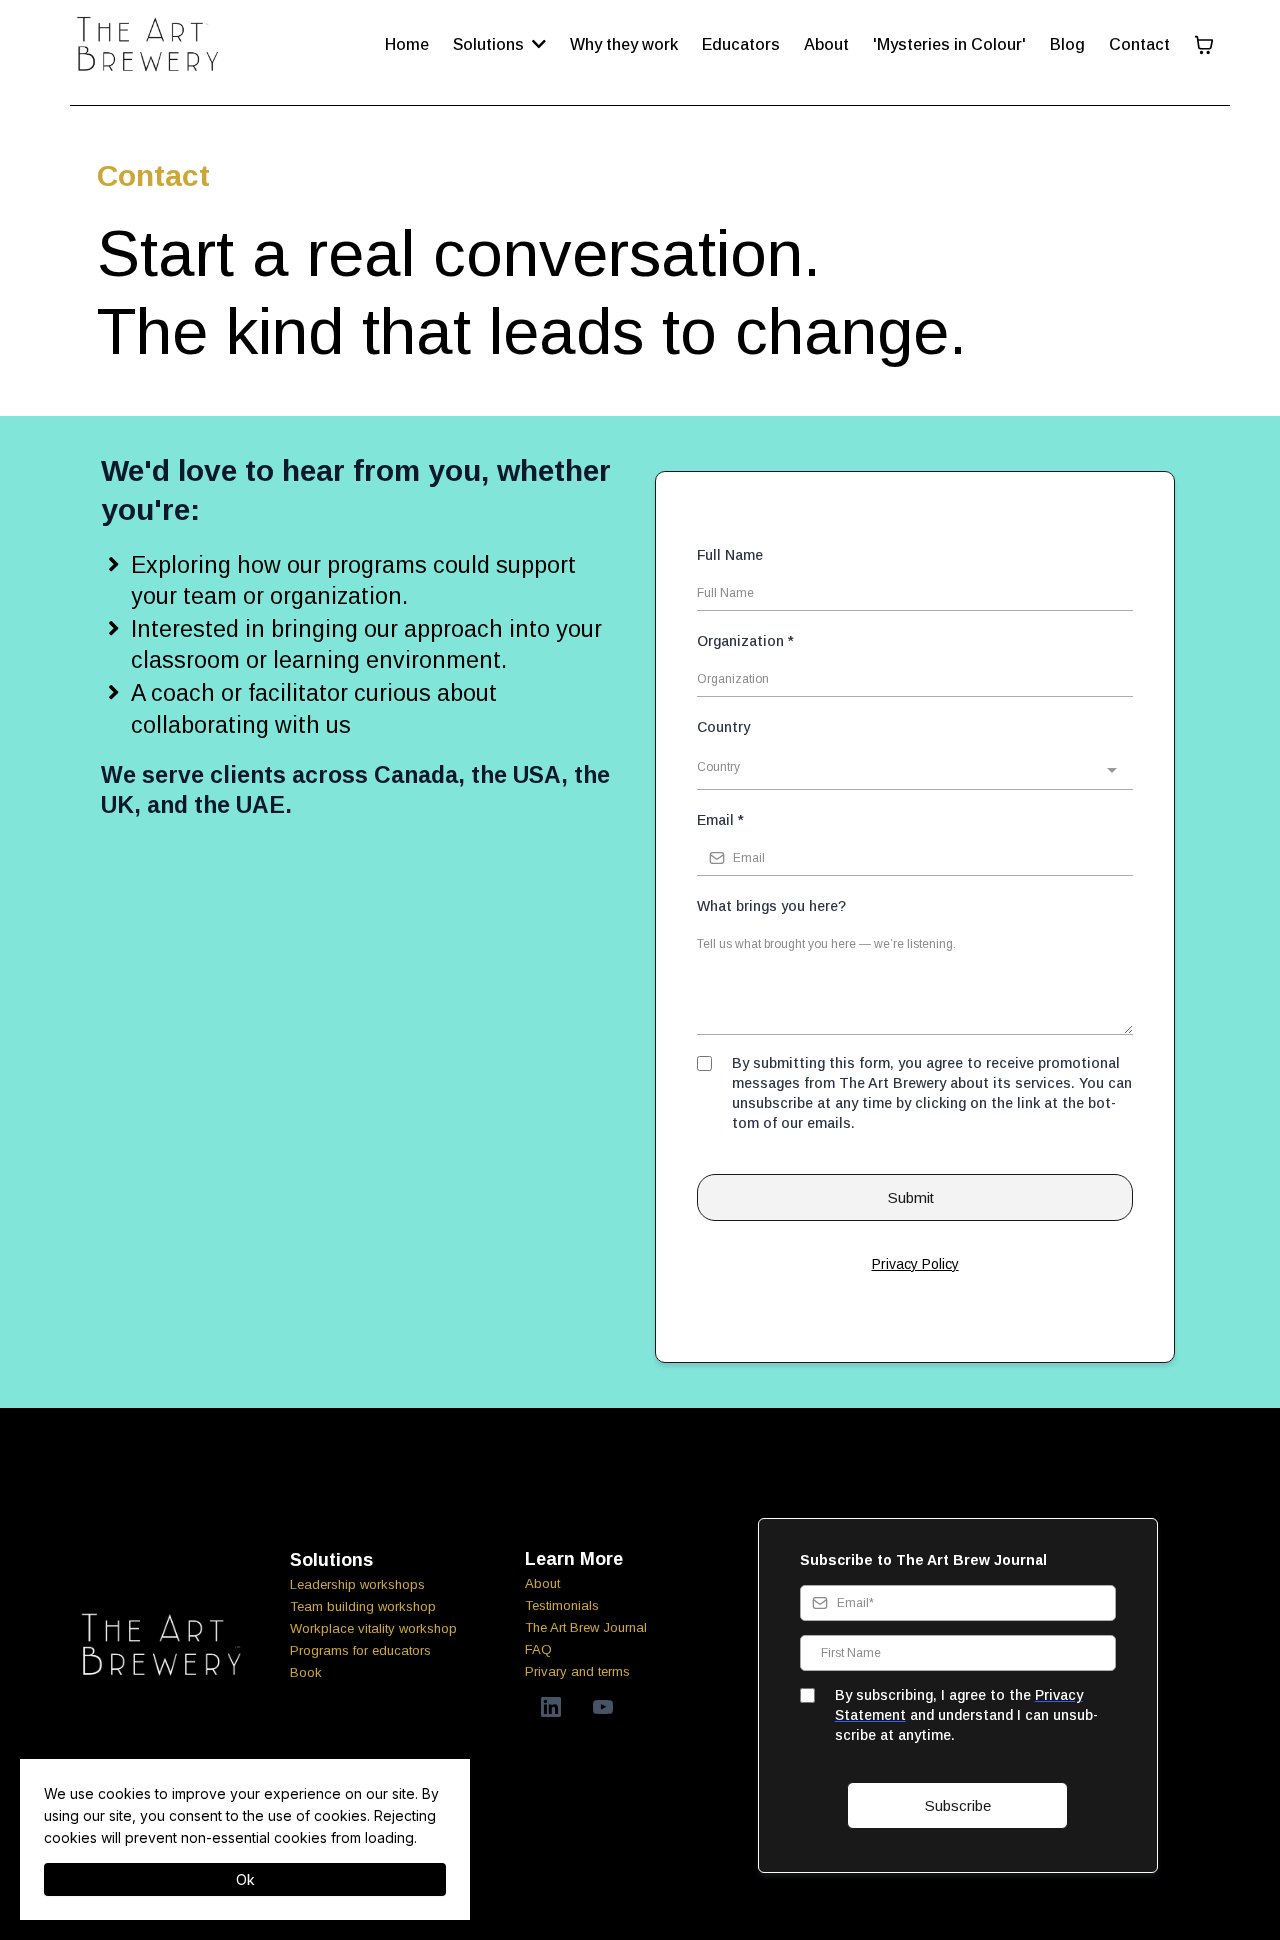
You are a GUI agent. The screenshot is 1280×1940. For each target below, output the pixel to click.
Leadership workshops (357, 1584)
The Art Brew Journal (586, 1627)
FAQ (538, 1649)
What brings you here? (771, 906)
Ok (245, 1879)
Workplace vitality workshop (373, 1628)
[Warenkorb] (1204, 45)
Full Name (730, 555)
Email (720, 820)
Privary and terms (577, 1671)
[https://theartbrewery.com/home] (149, 45)
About (542, 1583)
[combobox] (915, 769)
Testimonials (562, 1605)
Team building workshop (363, 1606)
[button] (537, 44)
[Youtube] (603, 1707)
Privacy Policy (915, 1264)
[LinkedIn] (551, 1707)
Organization (745, 641)
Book (306, 1672)
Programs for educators (360, 1650)
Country (723, 727)
